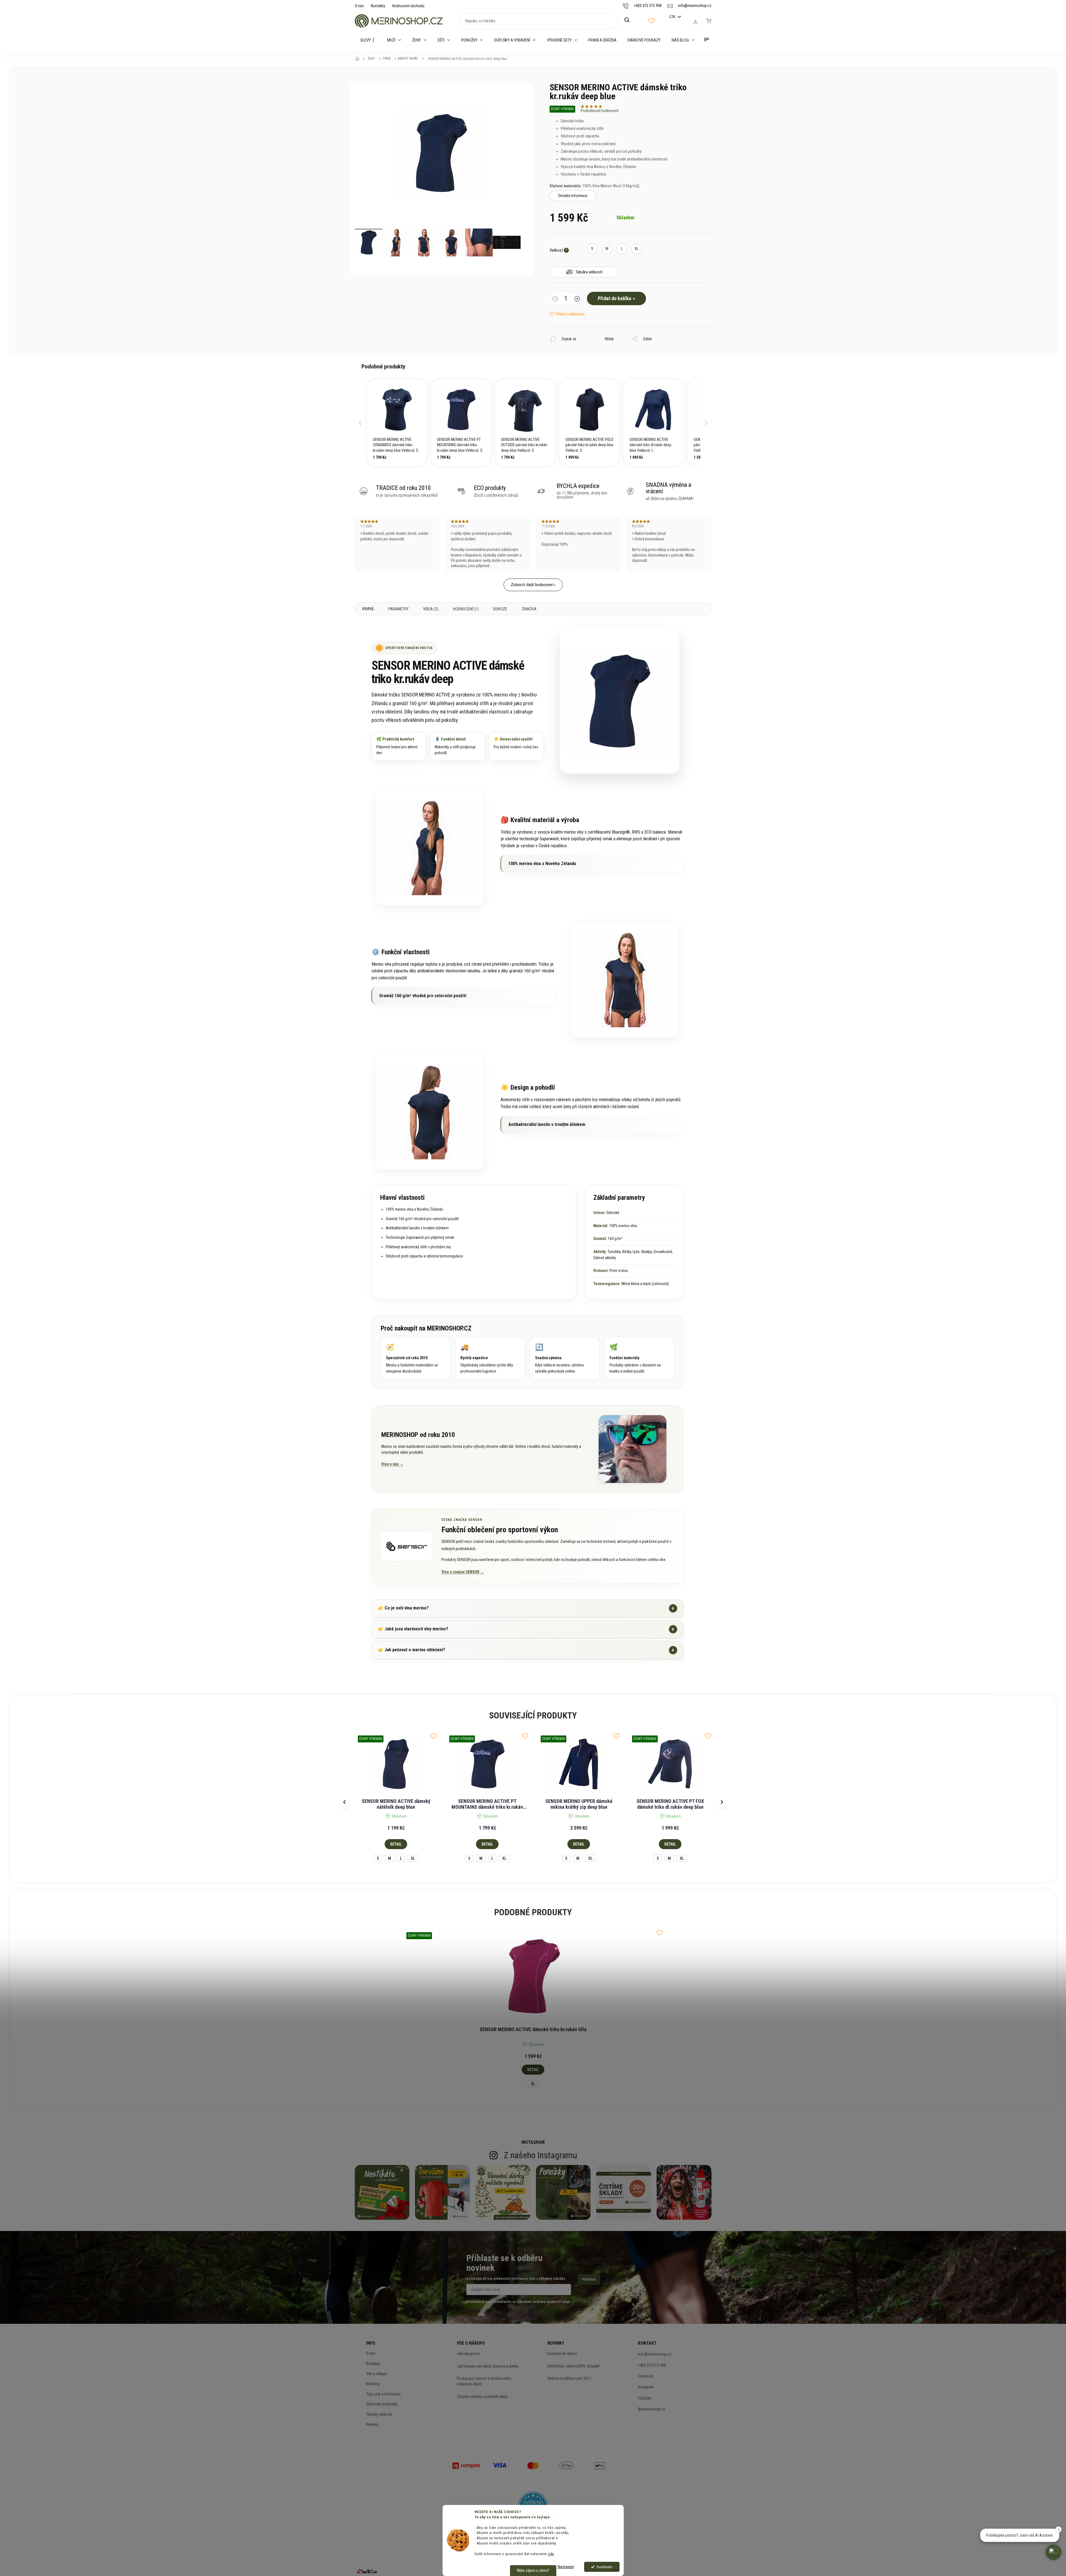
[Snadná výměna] (565, 1358)
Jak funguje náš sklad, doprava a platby (488, 2366)
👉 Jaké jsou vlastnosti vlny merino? (526, 1629)
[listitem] (397, 423)
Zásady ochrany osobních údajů (482, 2397)
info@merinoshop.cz (655, 2354)
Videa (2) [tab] (431, 609)
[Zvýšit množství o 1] (577, 299)
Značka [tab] (529, 609)
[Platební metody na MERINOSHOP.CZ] (466, 2465)
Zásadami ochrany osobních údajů (543, 2302)
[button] (360, 423)
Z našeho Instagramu (541, 2155)
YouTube (645, 2398)
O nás (359, 6)
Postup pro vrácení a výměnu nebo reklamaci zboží (484, 2381)
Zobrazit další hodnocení (532, 585)
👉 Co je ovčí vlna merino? (526, 1608)
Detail (396, 1844)
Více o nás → (392, 1464)
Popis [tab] (368, 609)
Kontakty (378, 6)
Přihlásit (589, 2279)
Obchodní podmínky (382, 2404)
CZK (673, 17)
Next (722, 1802)
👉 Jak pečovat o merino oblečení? (526, 1650)
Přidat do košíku (615, 298)
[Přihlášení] (695, 22)
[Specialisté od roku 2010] (416, 1358)
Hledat (630, 20)
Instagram (646, 2387)
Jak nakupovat (468, 2354)
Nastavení (566, 2567)
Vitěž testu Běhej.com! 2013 (569, 2378)
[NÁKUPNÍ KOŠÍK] (709, 21)
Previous (344, 1802)
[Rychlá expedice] (490, 1358)
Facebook (646, 2376)
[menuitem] (368, 40)
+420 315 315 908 (652, 2365)
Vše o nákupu (377, 2374)
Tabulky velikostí (379, 2414)
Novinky (372, 2424)
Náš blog (373, 2384)
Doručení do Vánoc (562, 2354)
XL (413, 1858)
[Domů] (359, 59)
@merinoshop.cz (651, 2409)
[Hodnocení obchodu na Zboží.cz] (367, 2571)
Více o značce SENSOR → (463, 1572)
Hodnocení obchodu (408, 6)
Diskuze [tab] (500, 609)
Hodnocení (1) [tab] (466, 609)
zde (551, 2554)
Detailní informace (573, 196)
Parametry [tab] (398, 609)
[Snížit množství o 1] (555, 299)
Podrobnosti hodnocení (600, 111)
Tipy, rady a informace (383, 2394)
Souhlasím (604, 2567)
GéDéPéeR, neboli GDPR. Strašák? (574, 2366)
